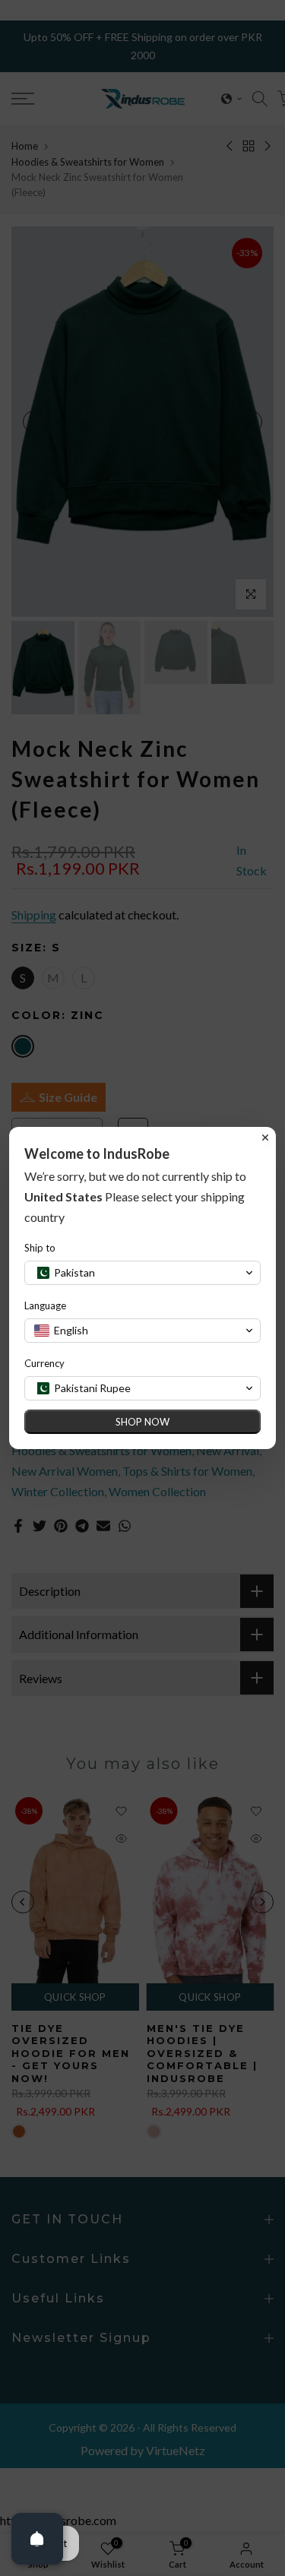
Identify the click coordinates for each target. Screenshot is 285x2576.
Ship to (40, 1248)
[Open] (37, 2539)
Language (45, 1305)
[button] (142, 1273)
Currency (44, 1363)
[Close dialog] (265, 1138)
